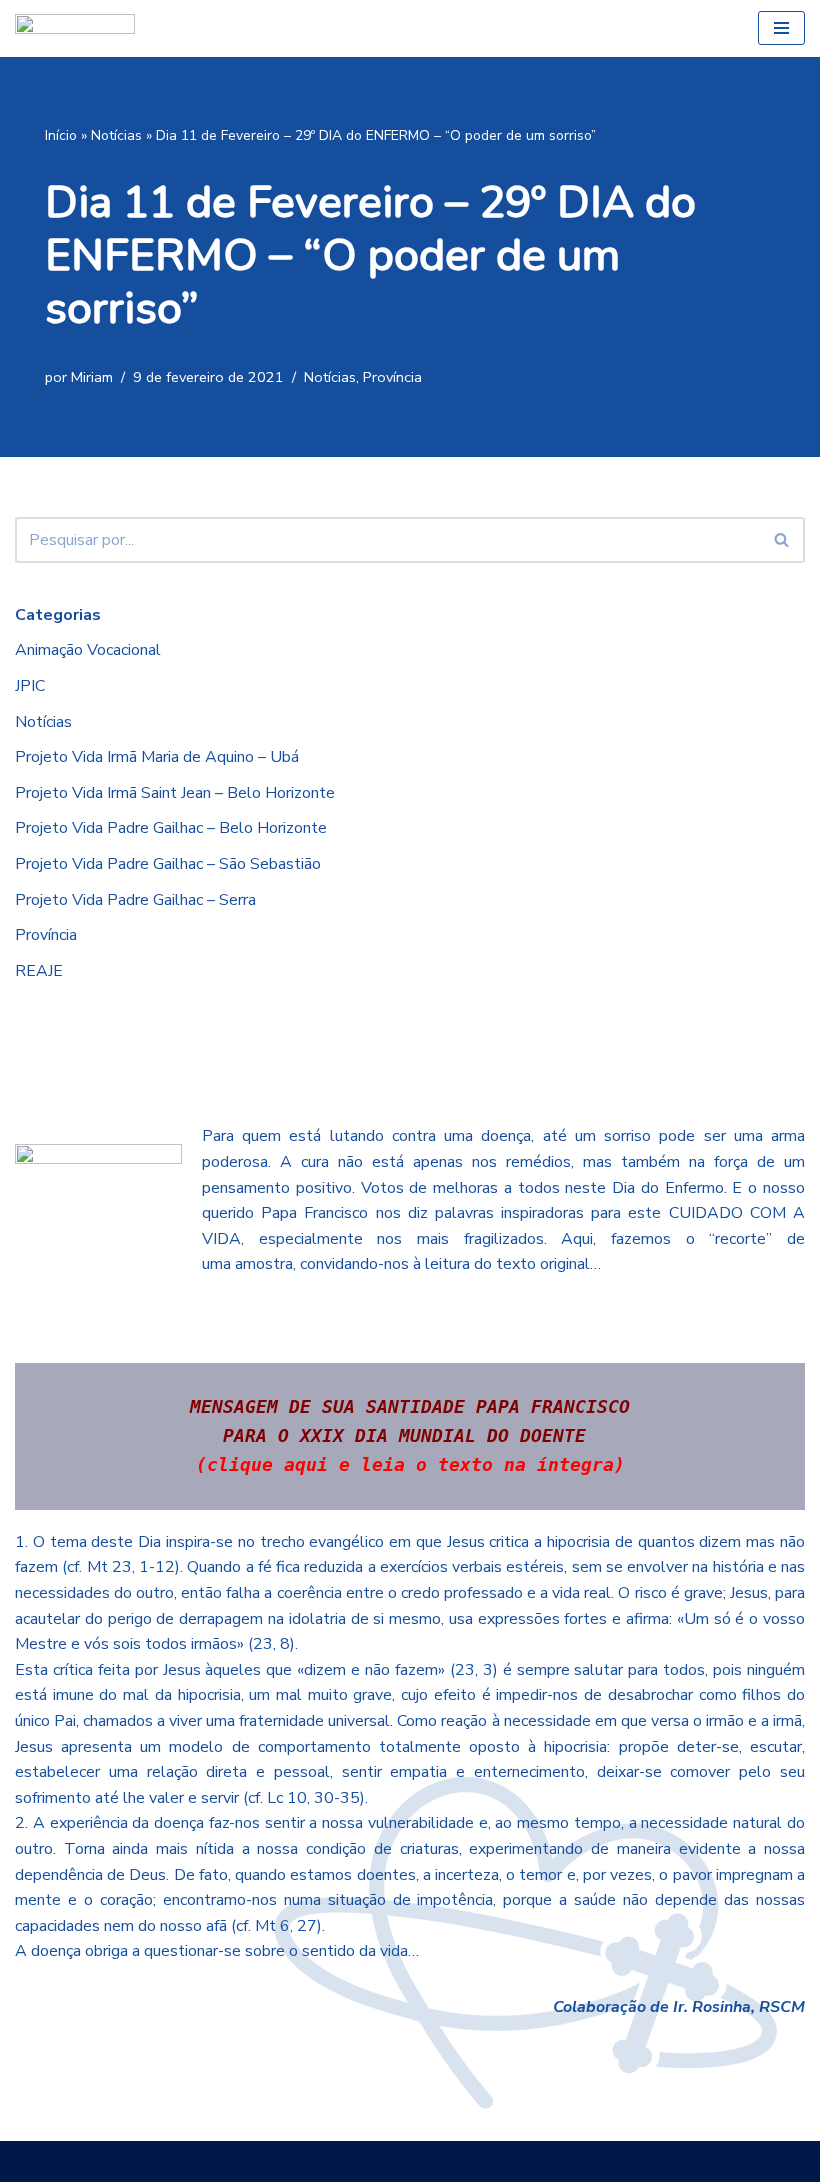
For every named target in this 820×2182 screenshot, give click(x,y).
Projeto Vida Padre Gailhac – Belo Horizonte (171, 828)
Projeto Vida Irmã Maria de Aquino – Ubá (157, 757)
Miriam (92, 377)
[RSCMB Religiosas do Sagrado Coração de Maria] (75, 28)
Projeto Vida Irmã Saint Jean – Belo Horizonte (175, 793)
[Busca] (782, 540)
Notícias (116, 135)
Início (61, 135)
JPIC (30, 686)
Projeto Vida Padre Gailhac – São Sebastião (168, 864)
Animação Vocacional (88, 650)
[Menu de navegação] (781, 28)
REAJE (39, 971)
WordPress (469, 2161)
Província (392, 377)
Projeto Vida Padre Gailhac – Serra (135, 900)
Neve (329, 2161)
